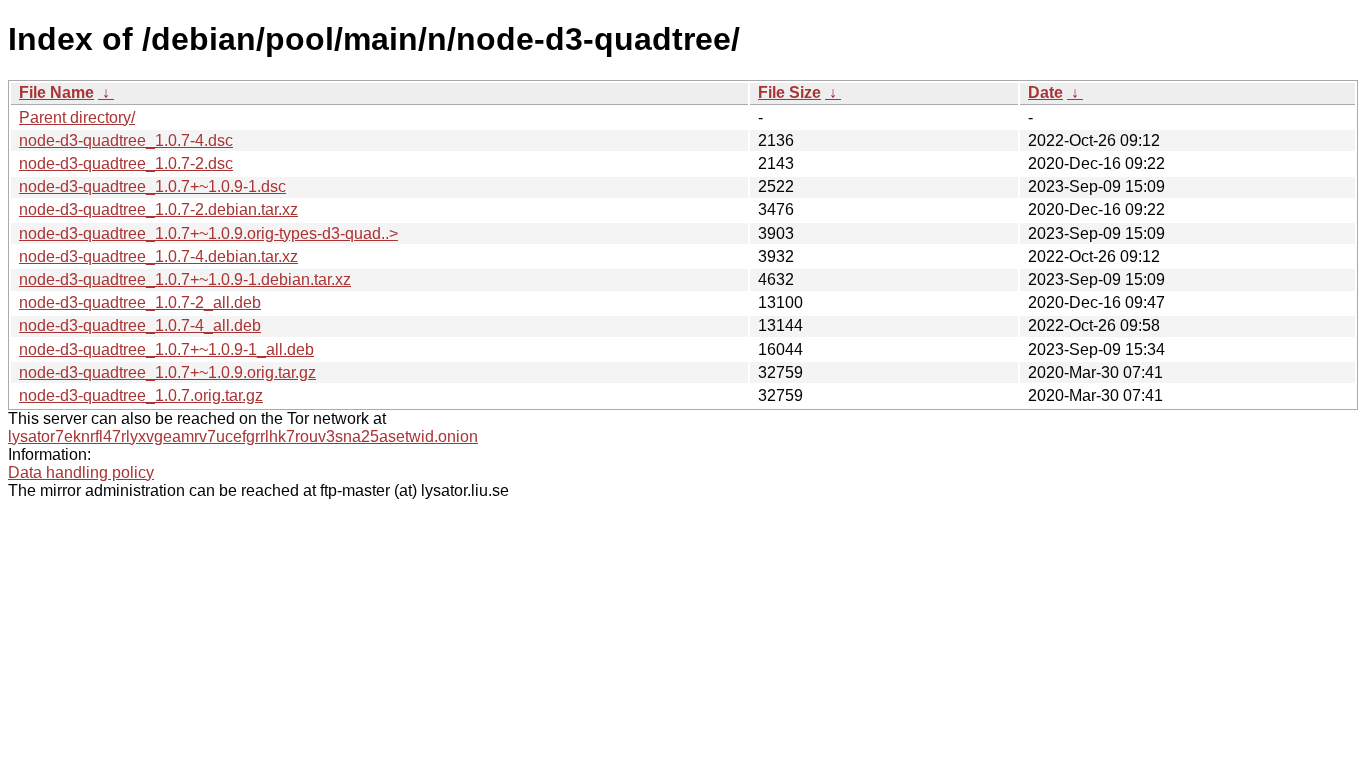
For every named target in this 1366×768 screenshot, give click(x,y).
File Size (789, 92)
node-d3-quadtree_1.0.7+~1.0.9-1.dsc (152, 186)
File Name (56, 92)
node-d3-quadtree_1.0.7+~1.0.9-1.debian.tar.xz (185, 279)
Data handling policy (81, 472)
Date (1045, 92)
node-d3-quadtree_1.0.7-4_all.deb (140, 325)
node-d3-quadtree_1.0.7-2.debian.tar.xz (158, 209)
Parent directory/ (77, 117)
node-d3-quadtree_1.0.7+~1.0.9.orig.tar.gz (167, 372)
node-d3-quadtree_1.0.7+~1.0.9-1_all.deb (166, 349)
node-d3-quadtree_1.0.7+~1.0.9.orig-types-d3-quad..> (208, 233)
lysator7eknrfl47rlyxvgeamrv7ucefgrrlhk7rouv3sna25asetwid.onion (243, 436)
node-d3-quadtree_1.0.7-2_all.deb (140, 302)
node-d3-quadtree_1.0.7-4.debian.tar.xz (158, 256)
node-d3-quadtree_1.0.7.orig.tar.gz (141, 395)
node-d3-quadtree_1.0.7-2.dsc (126, 163)
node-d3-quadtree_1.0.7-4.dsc (126, 140)
